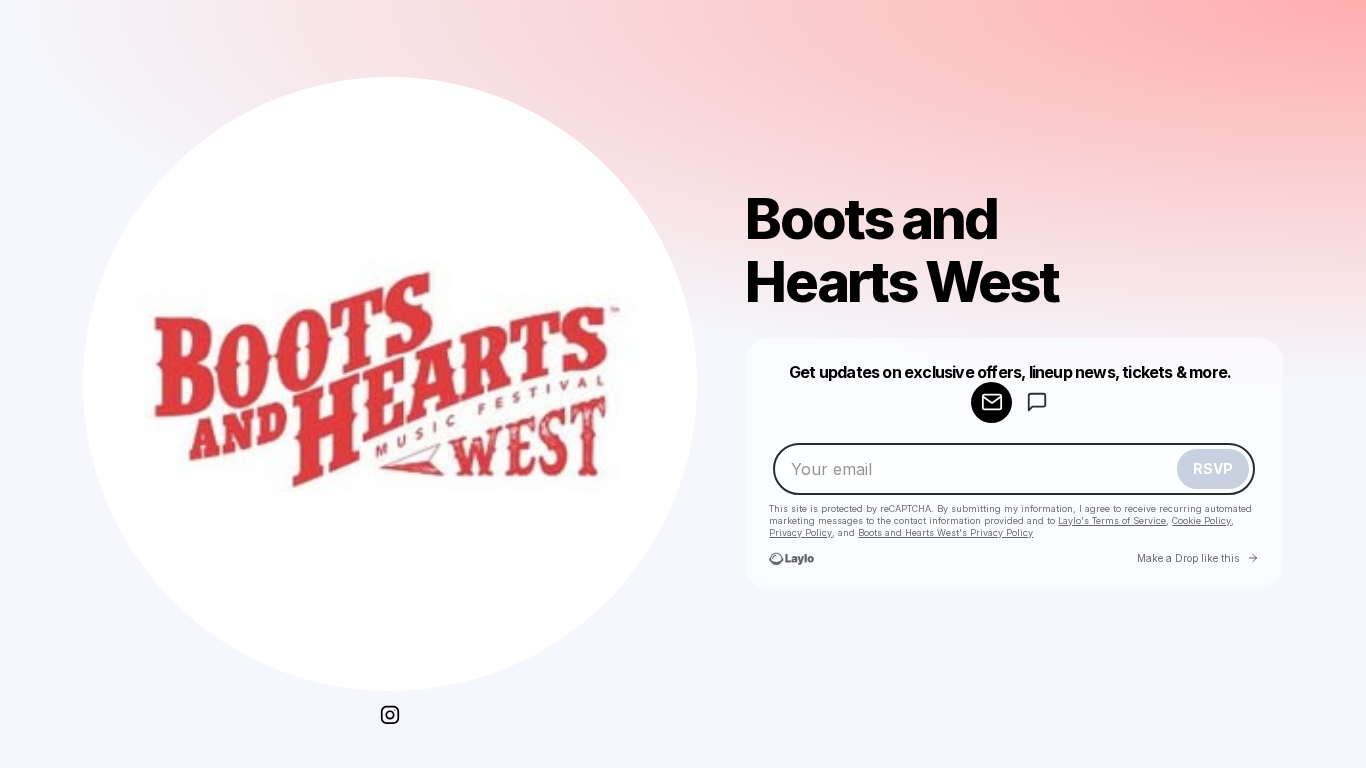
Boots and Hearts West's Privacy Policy (945, 532)
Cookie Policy (1201, 520)
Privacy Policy (800, 532)
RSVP (1213, 468)
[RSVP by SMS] (1036, 402)
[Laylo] (791, 558)
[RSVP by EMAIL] (991, 402)
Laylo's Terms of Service (1112, 520)
